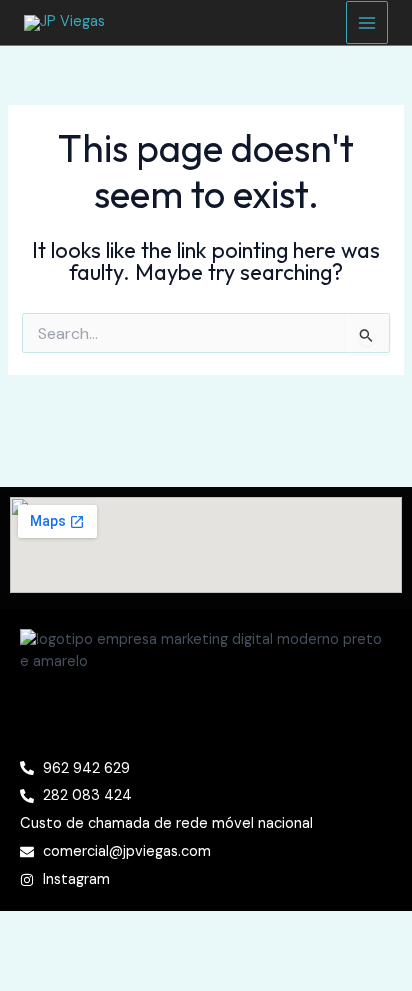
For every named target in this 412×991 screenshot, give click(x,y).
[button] (206, 715)
